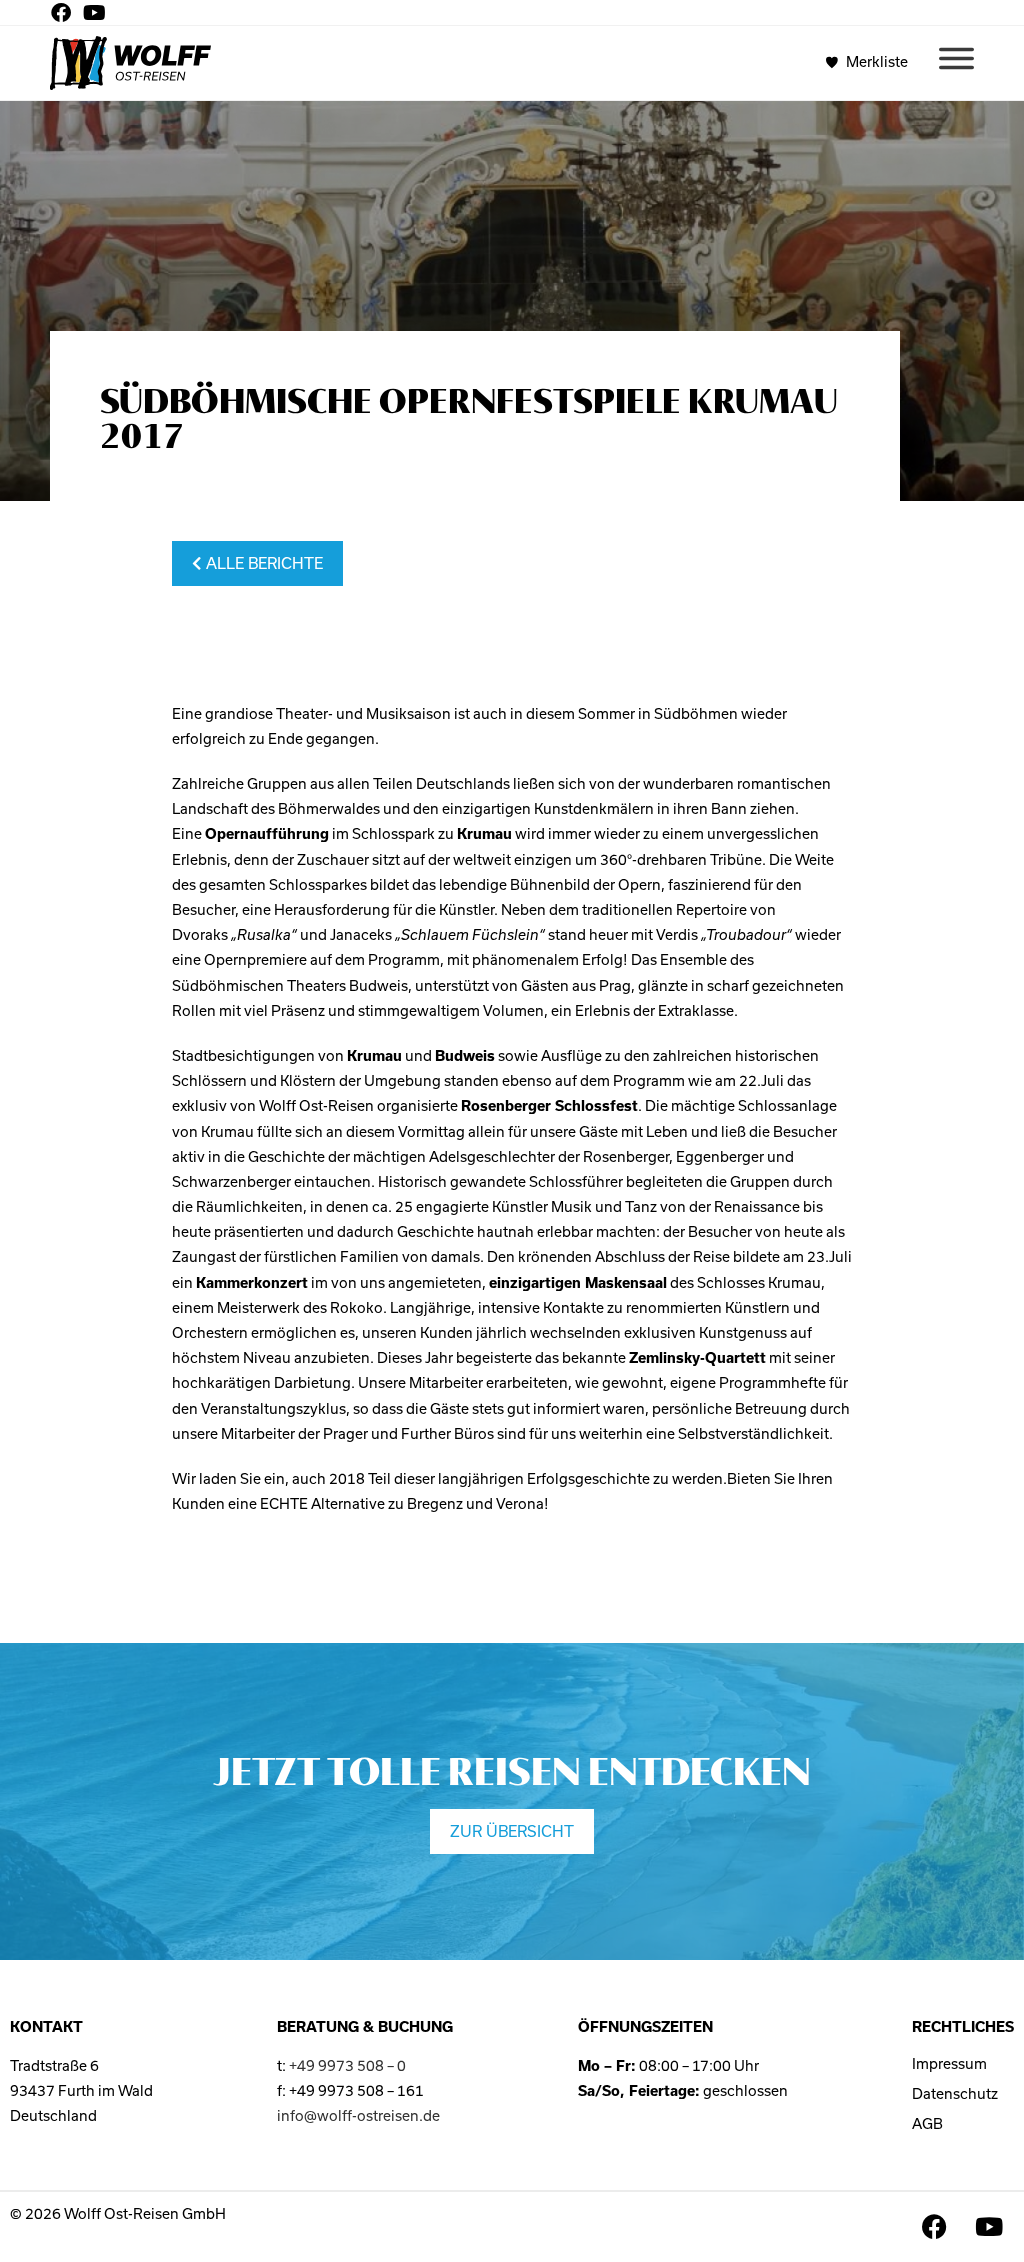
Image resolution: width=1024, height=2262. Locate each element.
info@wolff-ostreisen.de (358, 2116)
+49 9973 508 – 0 (347, 2066)
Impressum (949, 2064)
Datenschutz (955, 2094)
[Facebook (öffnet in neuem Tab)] (64, 13)
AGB (927, 2124)
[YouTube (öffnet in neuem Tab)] (94, 13)
